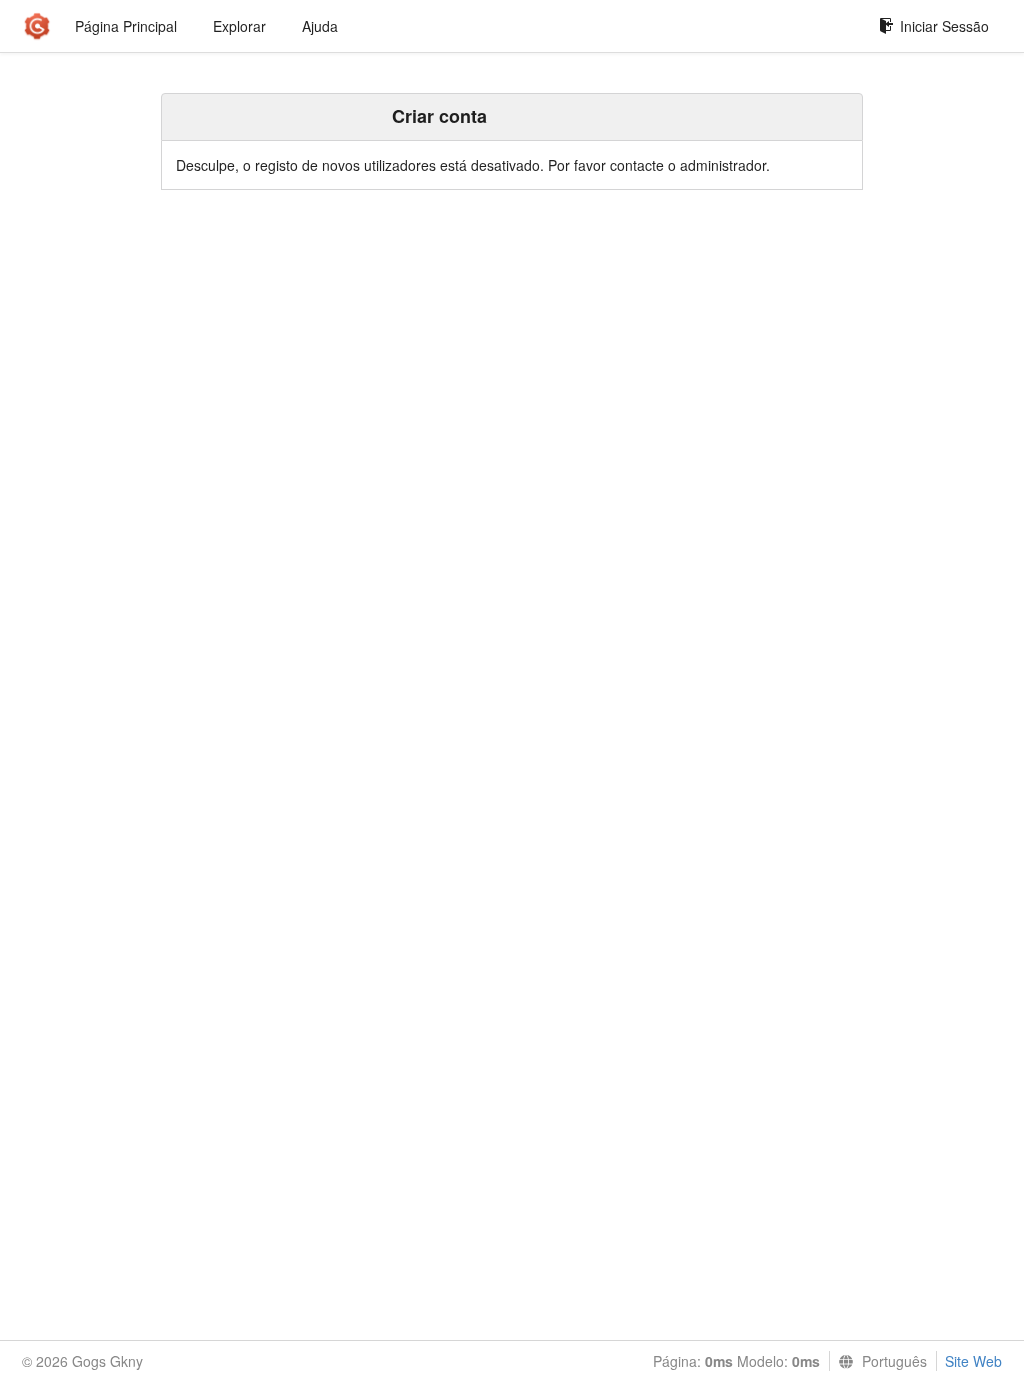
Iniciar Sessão (944, 26)
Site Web (973, 1361)
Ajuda (320, 26)
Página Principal (126, 26)
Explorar (239, 26)
